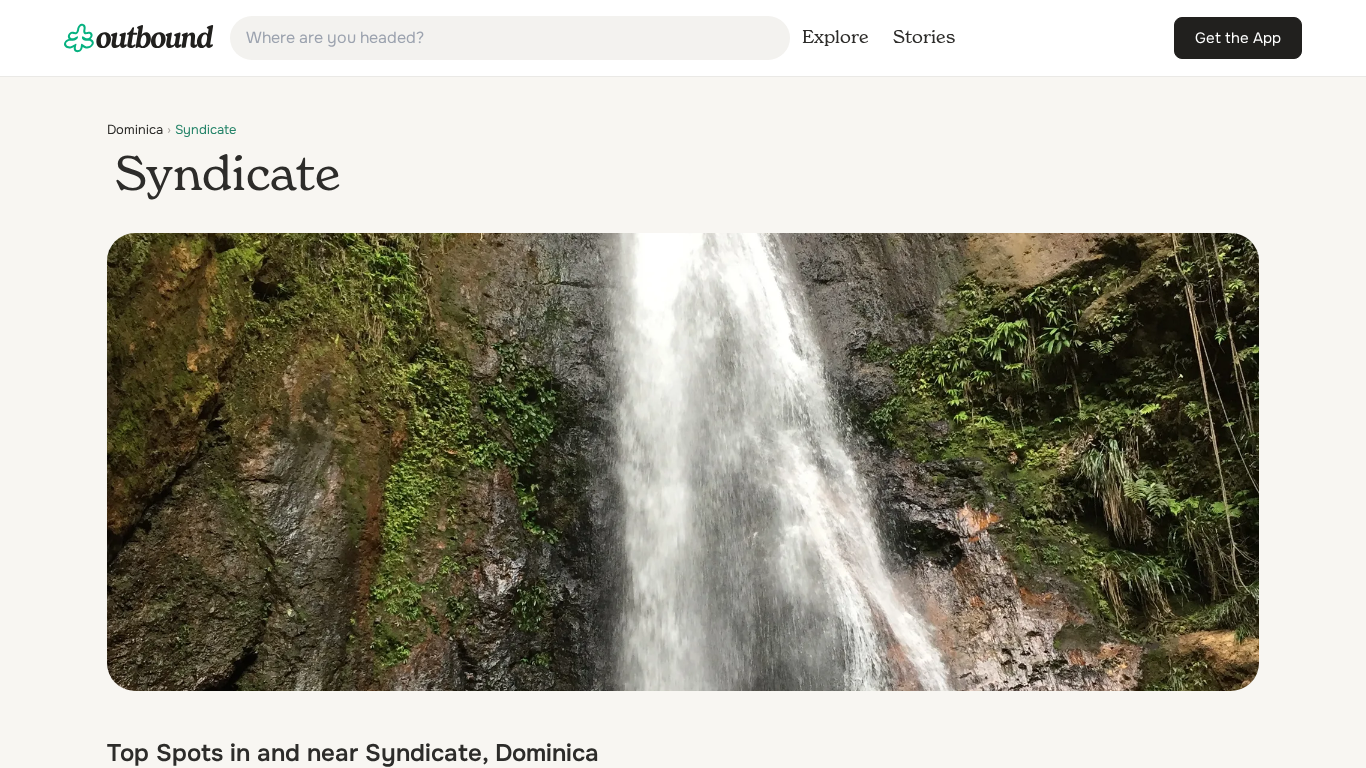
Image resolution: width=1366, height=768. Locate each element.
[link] (139, 38)
